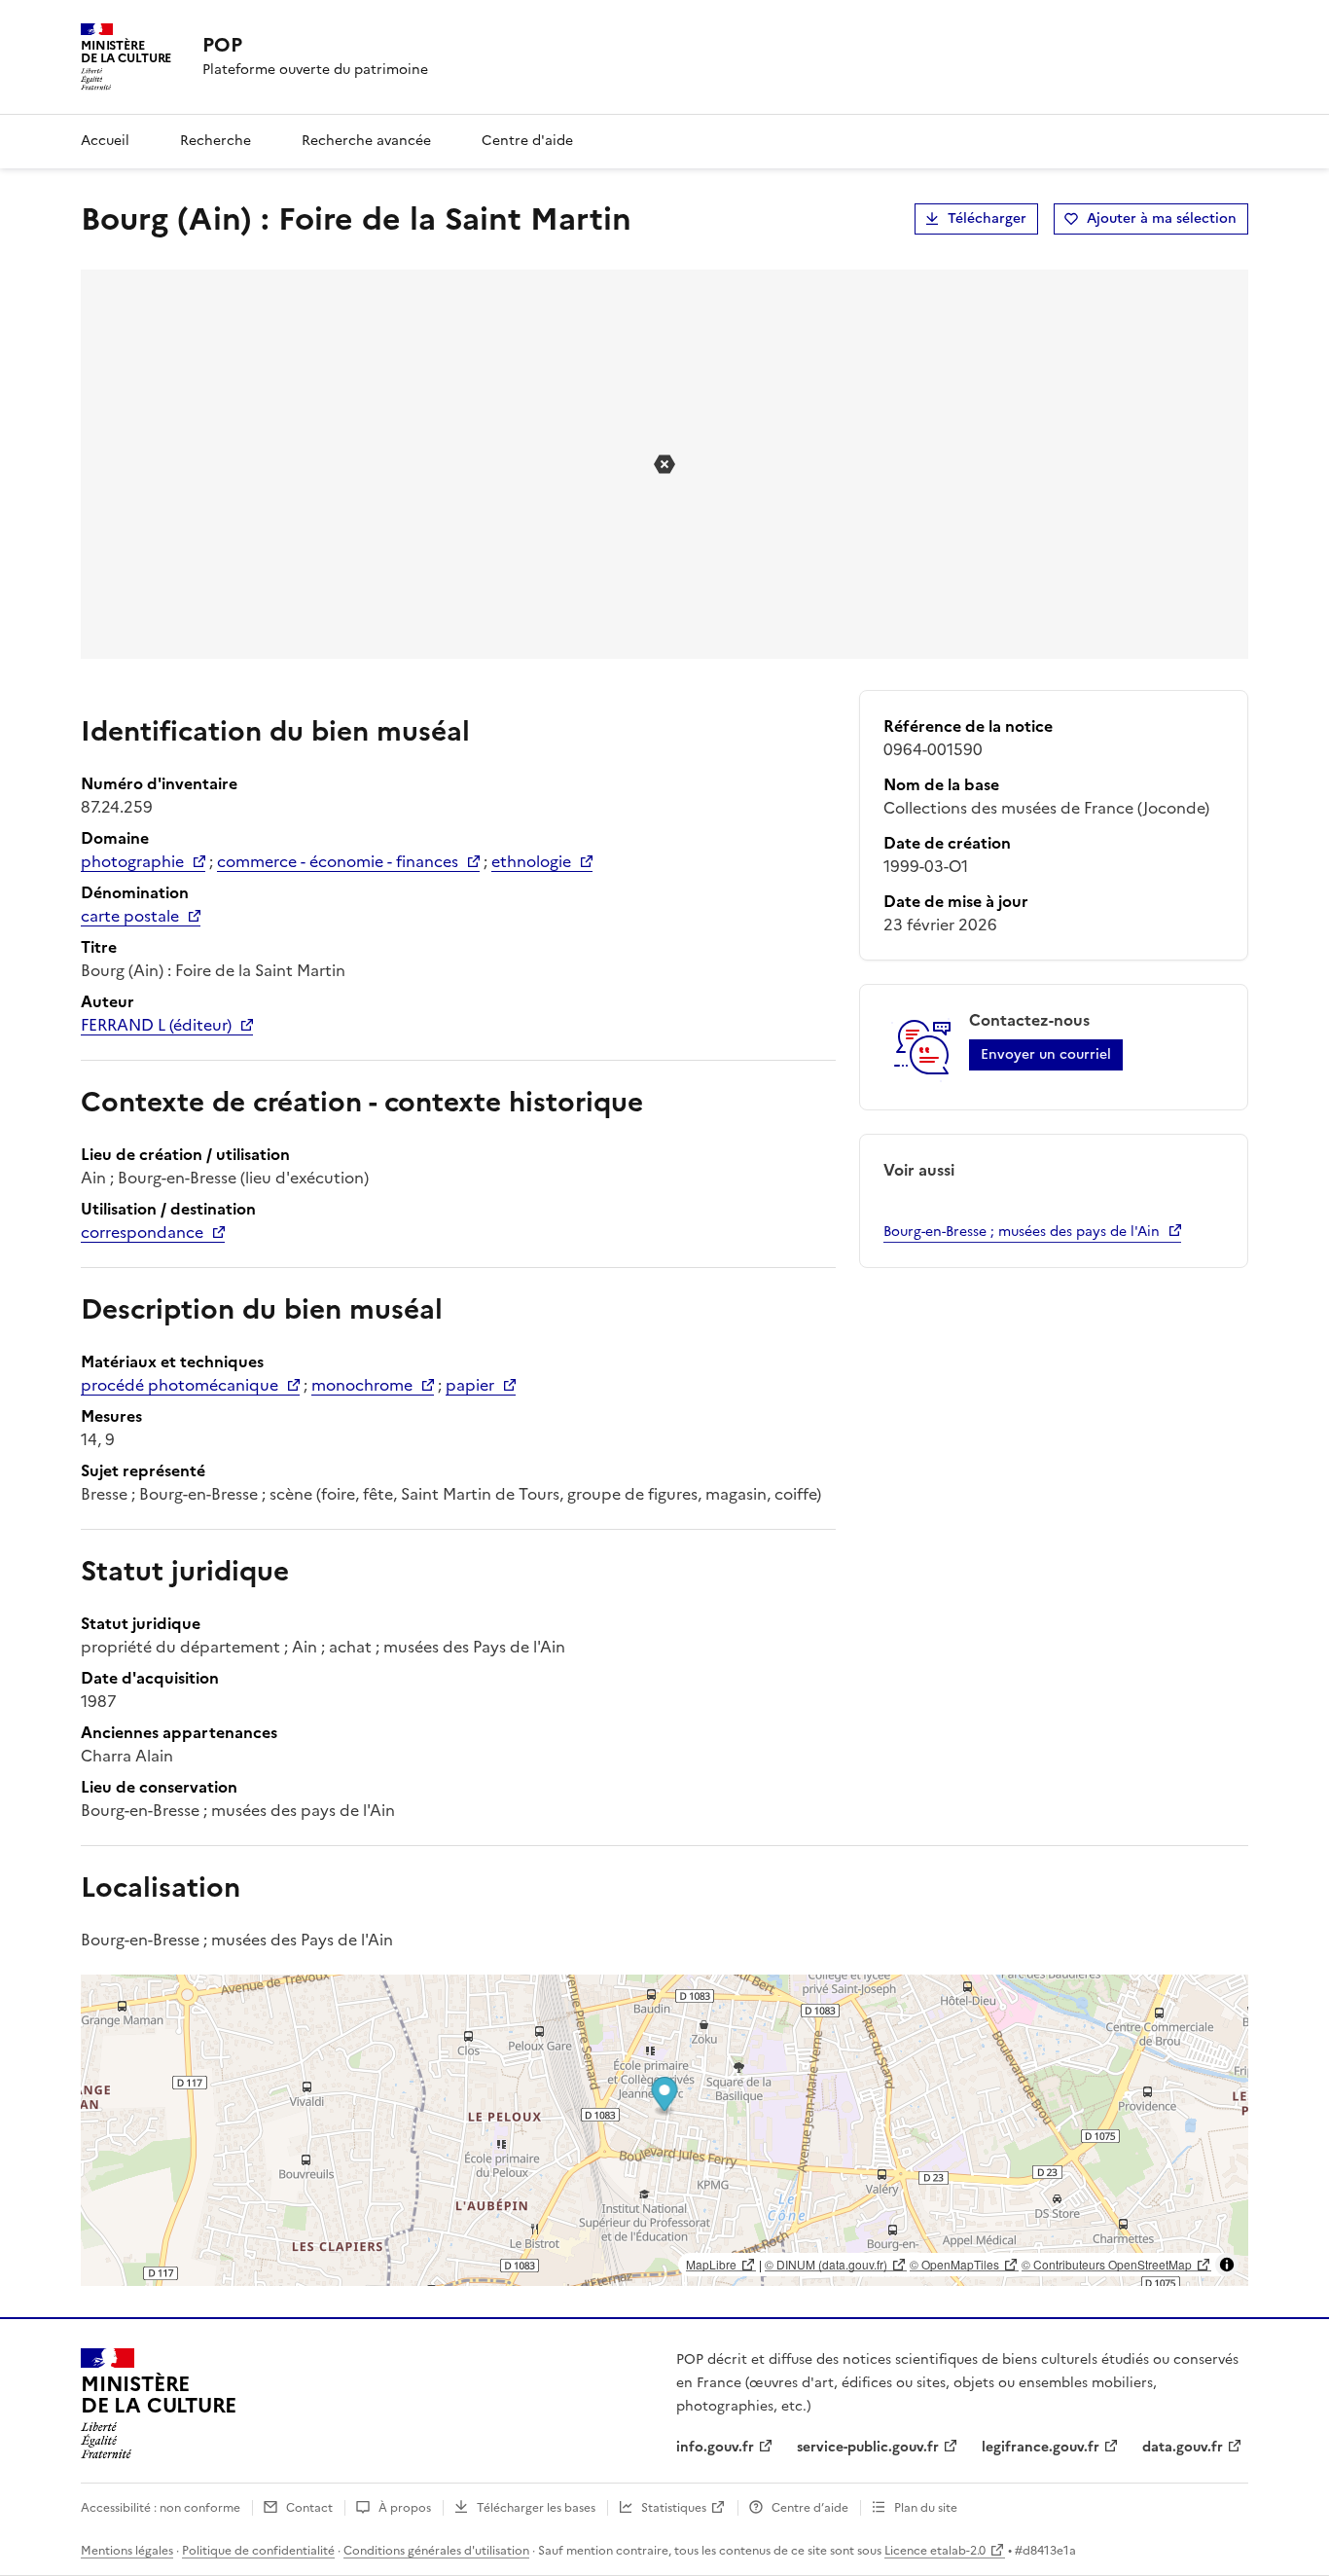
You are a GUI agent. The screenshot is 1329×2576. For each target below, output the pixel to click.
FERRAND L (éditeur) (156, 1025)
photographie (132, 861)
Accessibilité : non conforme (161, 2508)
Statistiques (674, 2508)
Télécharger (987, 218)
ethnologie (531, 861)
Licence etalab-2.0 (935, 2551)
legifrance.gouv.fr (1041, 2447)
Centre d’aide (810, 2508)
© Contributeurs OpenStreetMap (1107, 2264)
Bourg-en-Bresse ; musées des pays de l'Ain (1022, 1232)
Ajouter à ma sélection (1162, 218)
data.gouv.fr (1183, 2447)
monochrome (362, 1385)
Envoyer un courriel (1046, 1054)
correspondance (142, 1232)
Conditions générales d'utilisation (436, 2551)
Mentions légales (127, 2551)
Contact (309, 2508)
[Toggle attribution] (1227, 2265)
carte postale (130, 916)
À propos (405, 2508)
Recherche (216, 141)
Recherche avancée (366, 141)
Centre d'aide (527, 141)
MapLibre (711, 2264)
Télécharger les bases (536, 2508)
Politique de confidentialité (258, 2551)
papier (470, 1385)
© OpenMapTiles (954, 2264)
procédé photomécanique (180, 1385)
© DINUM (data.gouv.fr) (826, 2264)
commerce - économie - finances (338, 861)
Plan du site (926, 2508)
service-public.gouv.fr (868, 2447)
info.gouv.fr (715, 2447)
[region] (664, 2130)
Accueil (105, 141)
